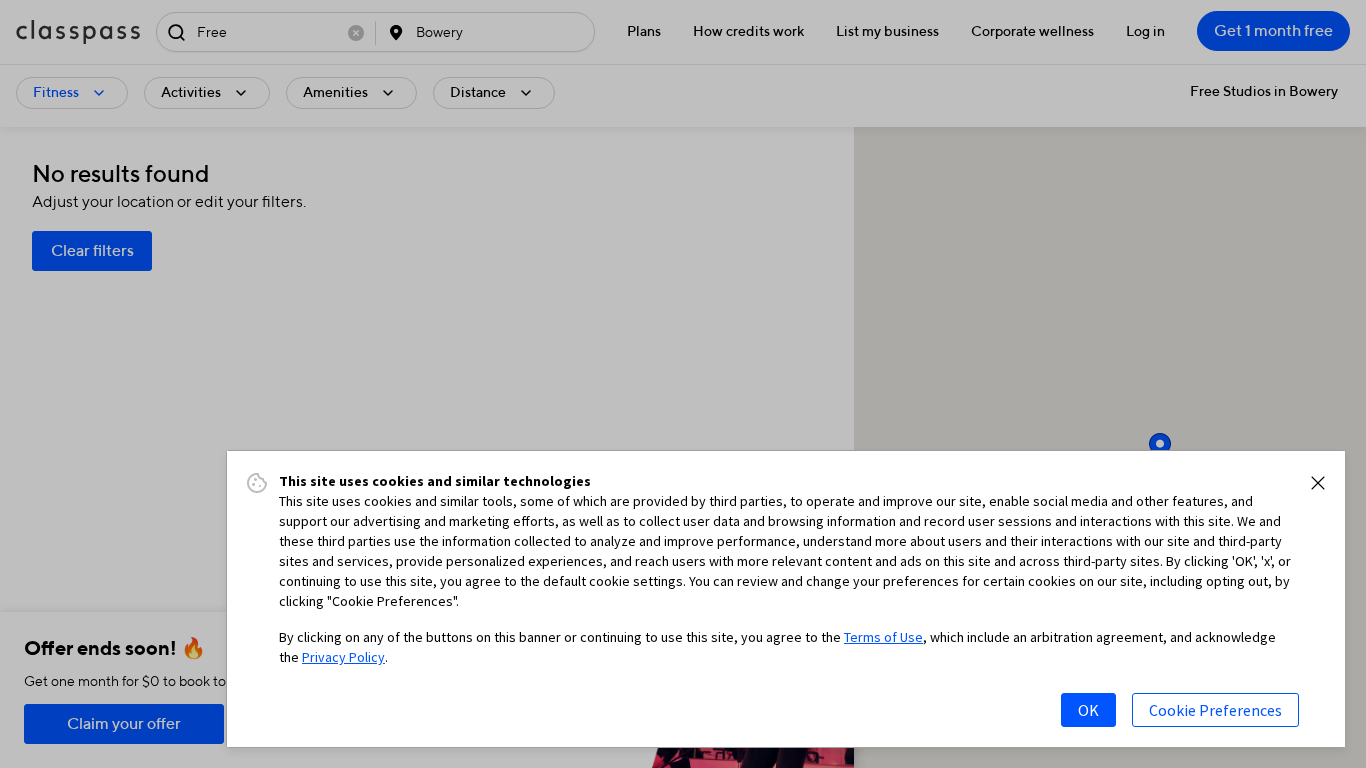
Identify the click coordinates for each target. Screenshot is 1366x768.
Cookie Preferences (1215, 710)
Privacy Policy (343, 657)
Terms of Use (883, 637)
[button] (1318, 483)
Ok (1088, 710)
